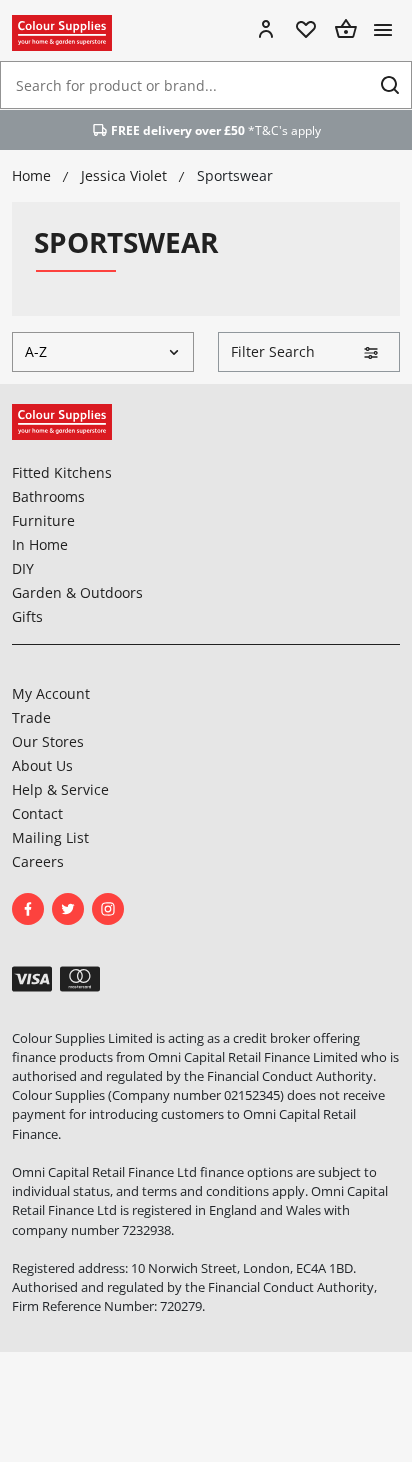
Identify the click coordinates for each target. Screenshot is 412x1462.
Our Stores (48, 741)
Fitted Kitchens (62, 472)
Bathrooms (48, 496)
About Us (42, 765)
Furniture (43, 520)
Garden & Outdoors (77, 592)
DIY (23, 568)
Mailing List (50, 837)
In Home (40, 544)
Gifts (27, 616)
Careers (38, 861)
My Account (51, 693)
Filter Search (273, 351)
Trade (31, 717)
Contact (37, 813)
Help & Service (60, 789)
